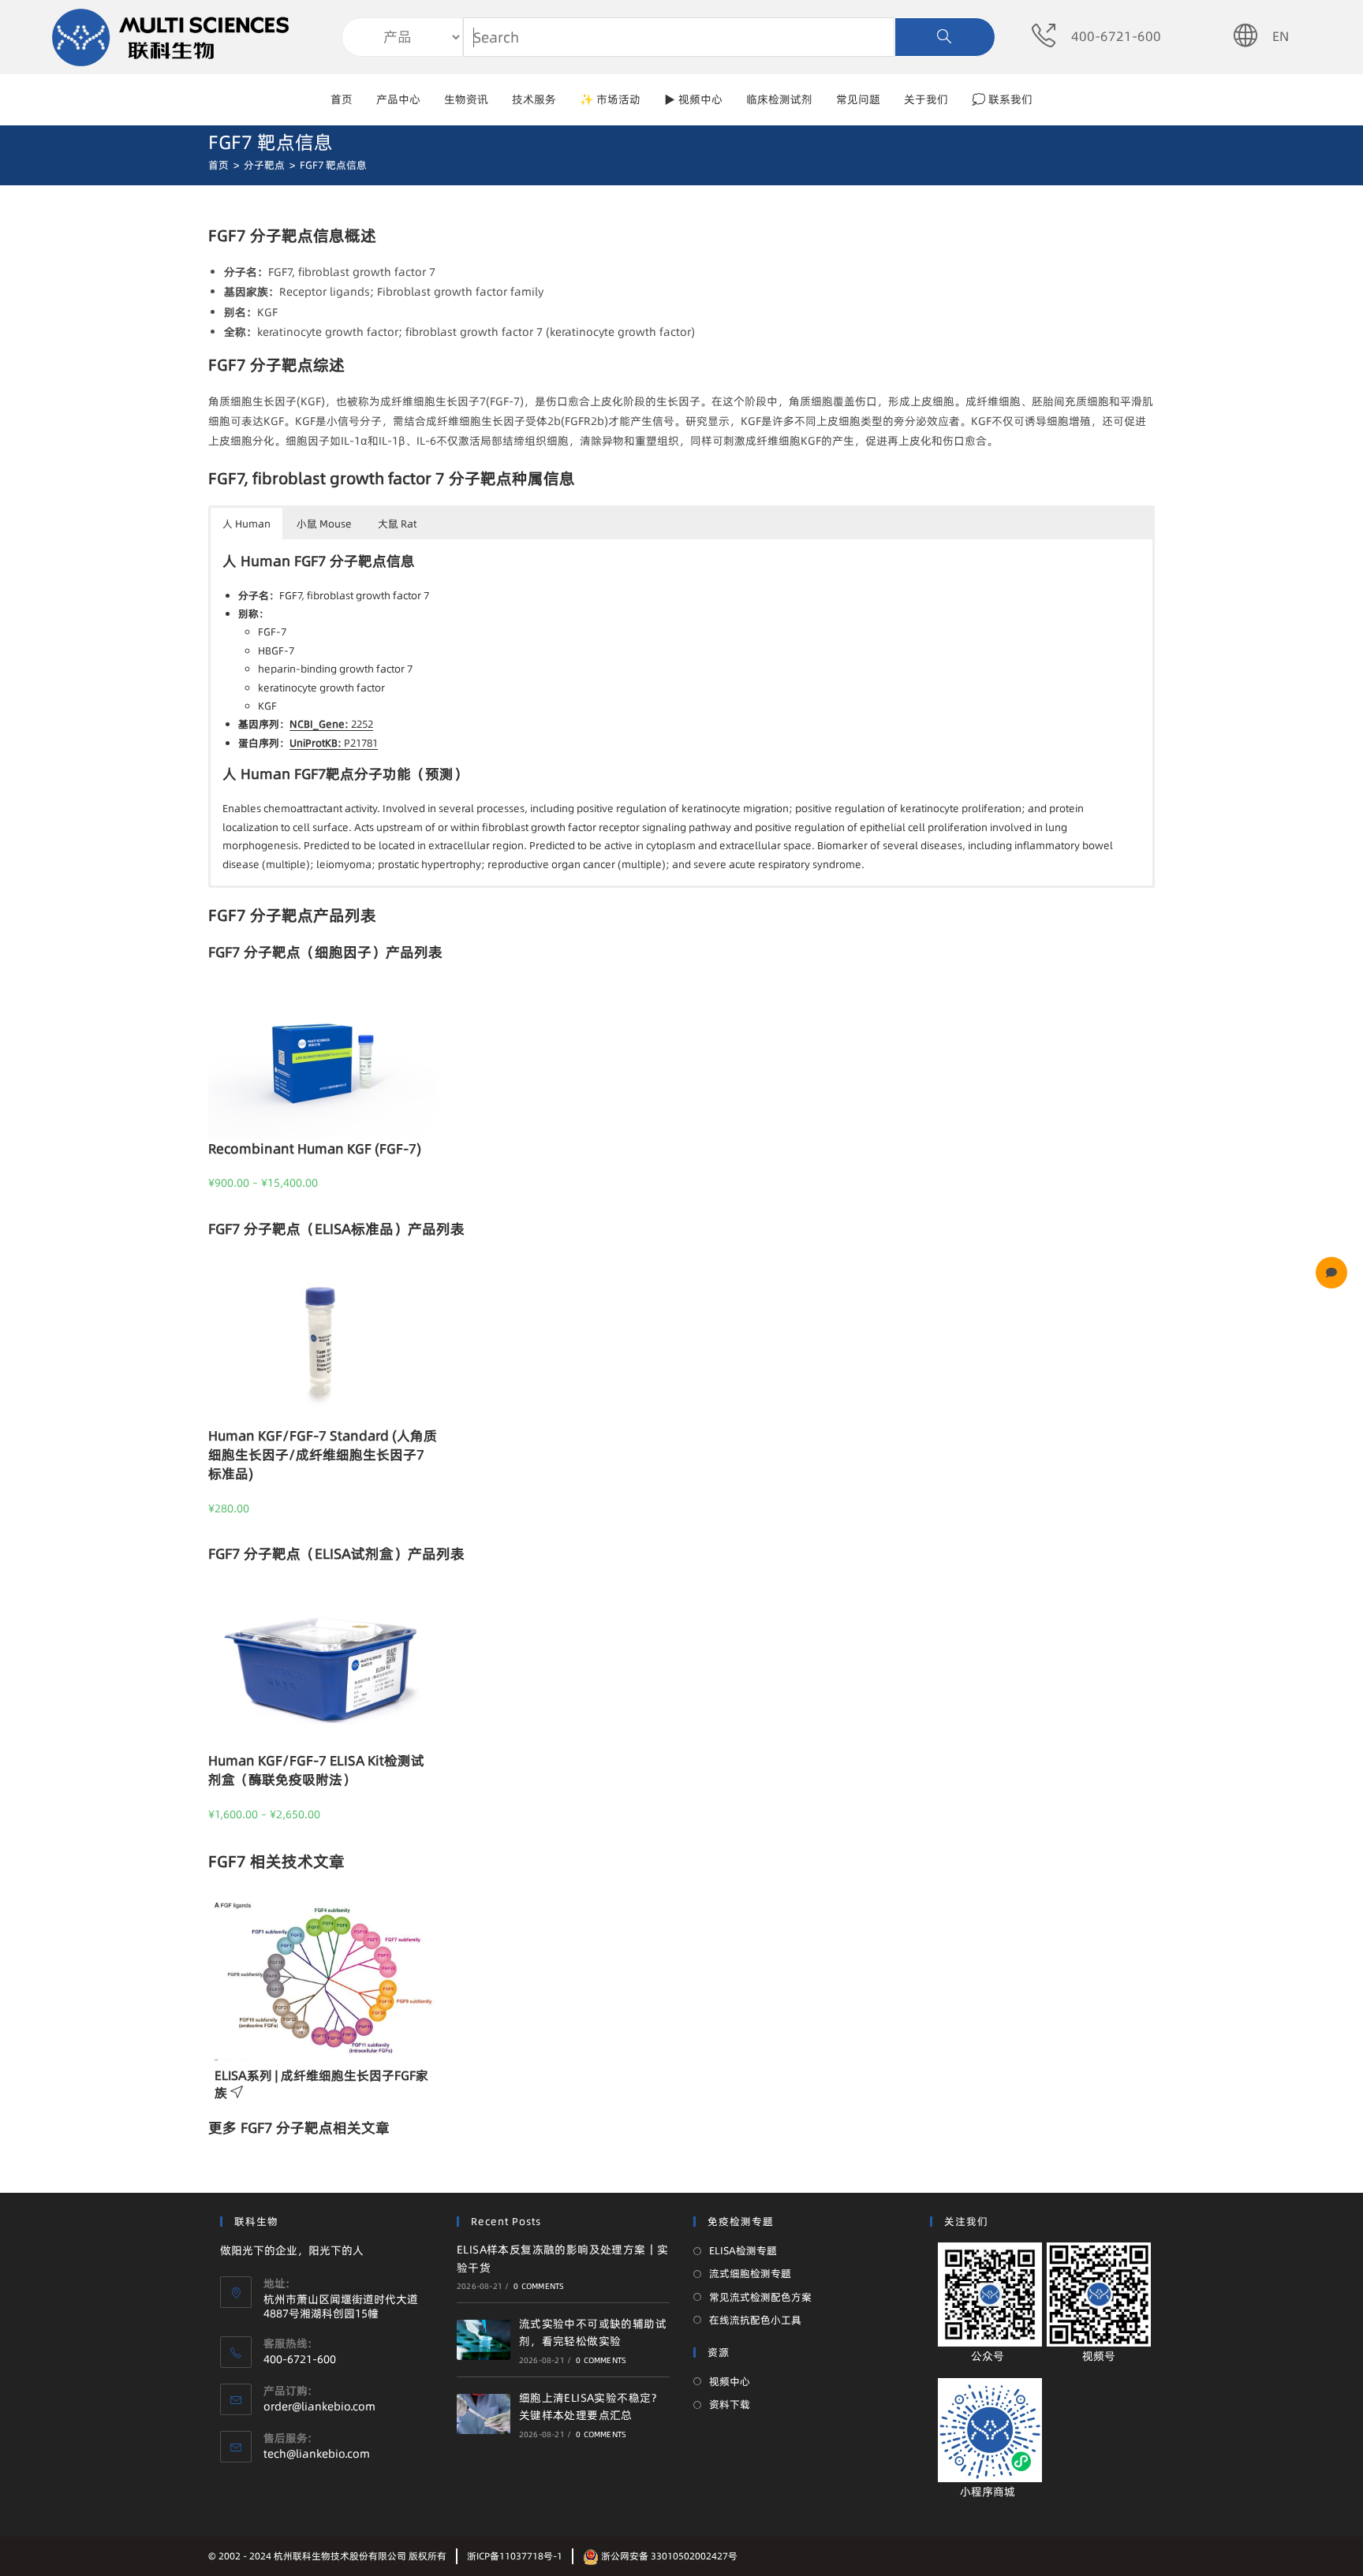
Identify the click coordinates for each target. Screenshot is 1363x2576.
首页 (342, 99)
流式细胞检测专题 (750, 2273)
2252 (331, 724)
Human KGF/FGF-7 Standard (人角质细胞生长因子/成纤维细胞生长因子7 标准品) (323, 1454)
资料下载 (730, 2404)
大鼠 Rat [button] (397, 524)
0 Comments (539, 2286)
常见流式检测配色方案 (760, 2297)
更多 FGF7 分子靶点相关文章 (299, 2128)
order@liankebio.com (319, 2406)
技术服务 (534, 99)
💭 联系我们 (1002, 99)
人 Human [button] (246, 524)
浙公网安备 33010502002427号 (668, 2556)
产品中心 (398, 99)
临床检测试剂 (779, 99)
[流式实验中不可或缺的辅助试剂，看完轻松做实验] (484, 2340)
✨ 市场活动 (610, 99)
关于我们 (926, 99)
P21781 (334, 743)
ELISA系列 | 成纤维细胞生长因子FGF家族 (321, 2084)
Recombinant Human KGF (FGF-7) (315, 1148)
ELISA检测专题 (743, 2250)
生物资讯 (466, 99)
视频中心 (730, 2381)
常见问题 (858, 99)
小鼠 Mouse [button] (324, 524)
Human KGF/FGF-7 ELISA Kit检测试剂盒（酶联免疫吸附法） (316, 1770)
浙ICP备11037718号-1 (515, 2556)
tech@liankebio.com (317, 2454)
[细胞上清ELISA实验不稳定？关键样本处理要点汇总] (484, 2414)
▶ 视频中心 (693, 99)
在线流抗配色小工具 (755, 2320)
